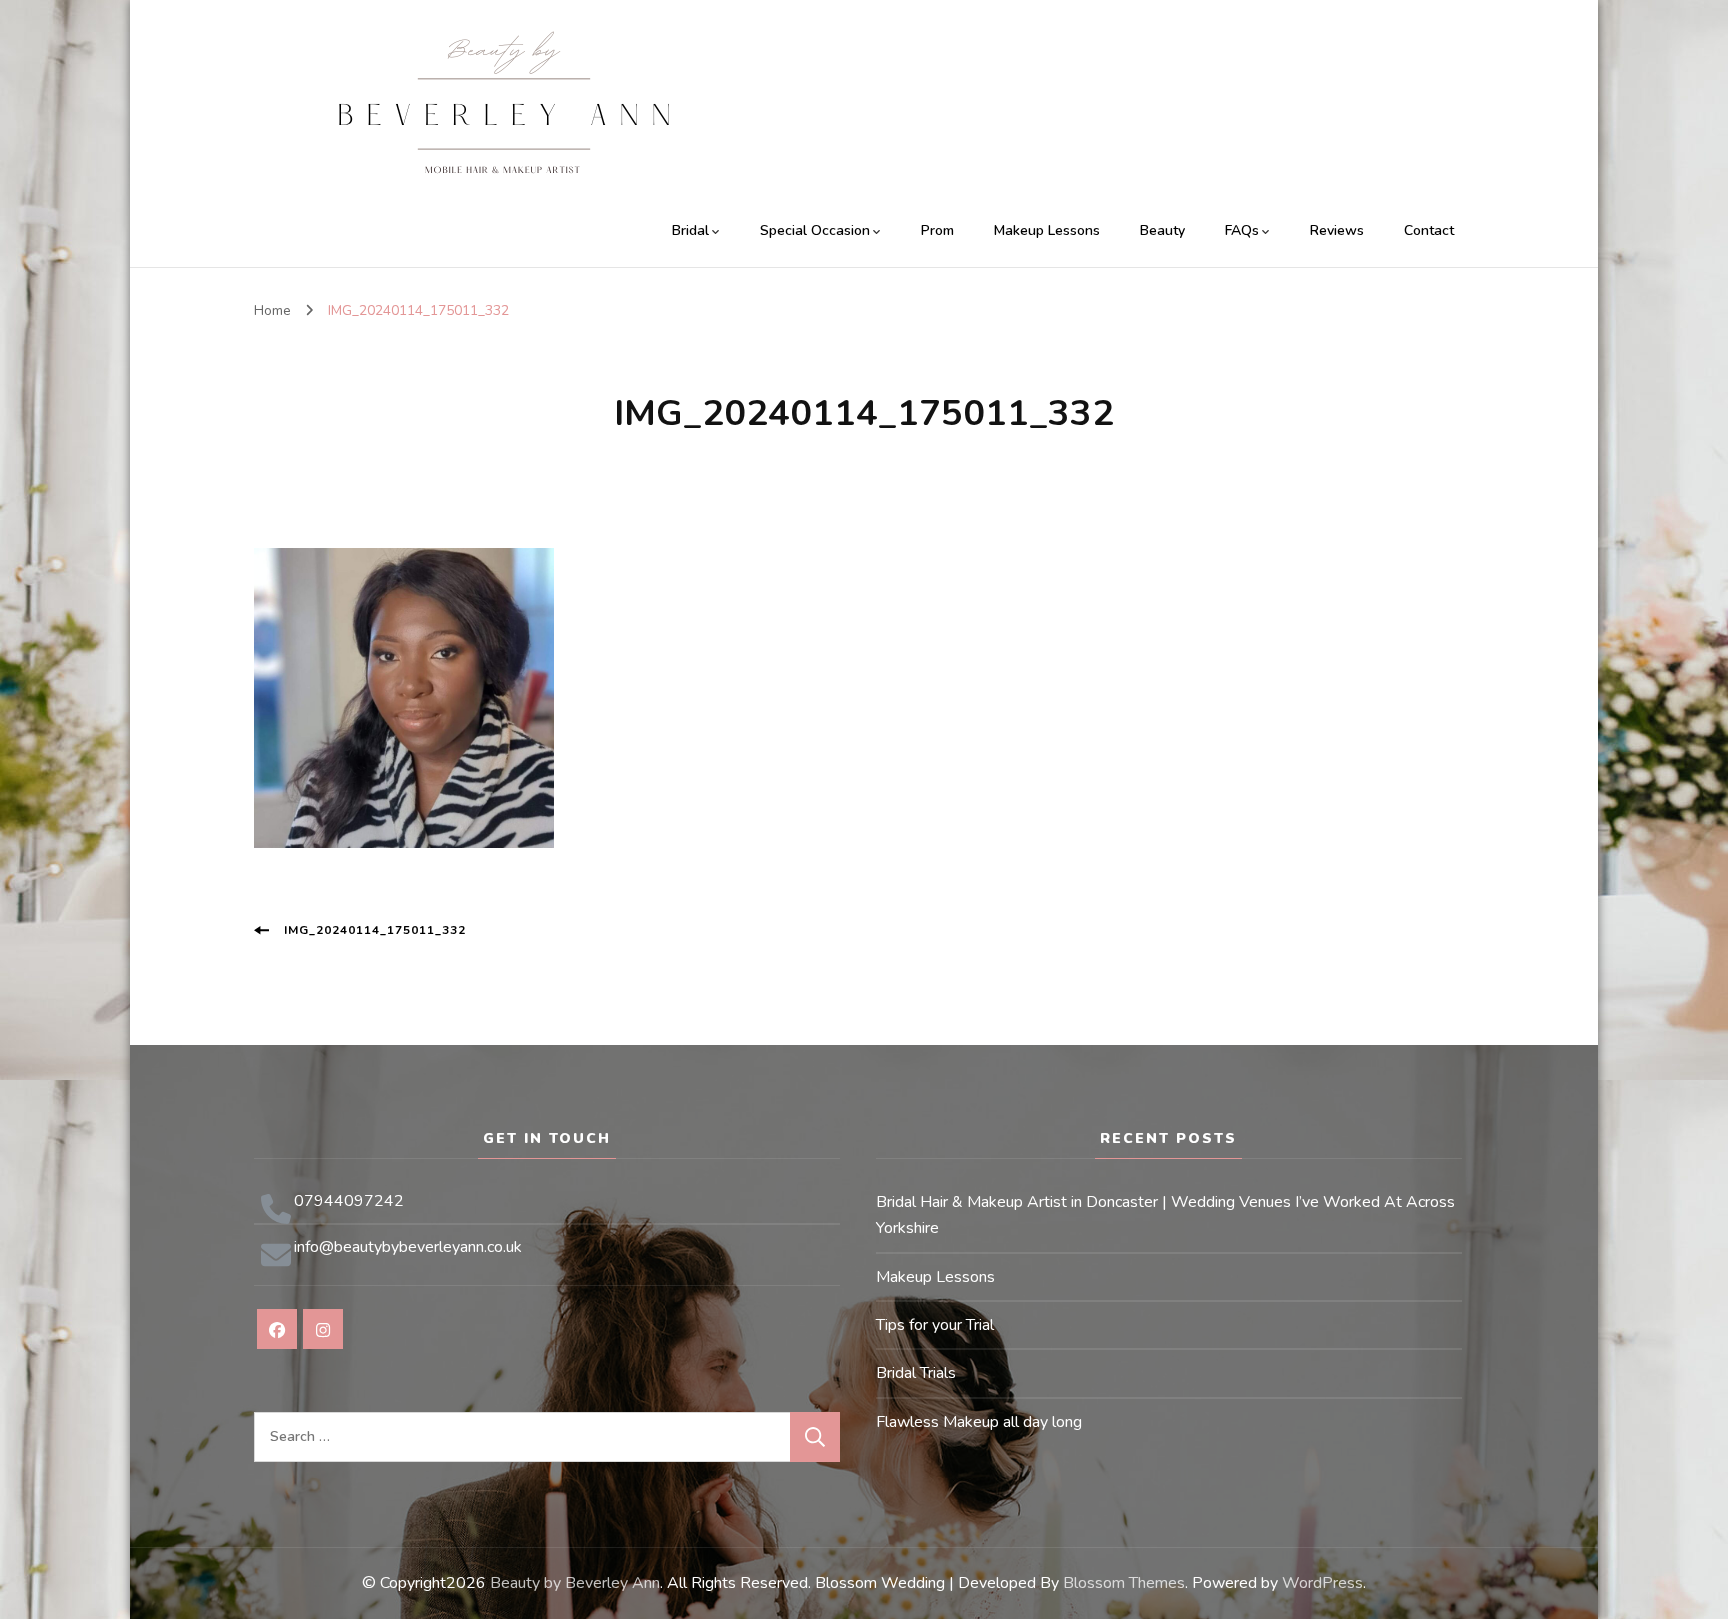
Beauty (1162, 230)
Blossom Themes (1124, 1583)
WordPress (1322, 1583)
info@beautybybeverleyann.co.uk (408, 1247)
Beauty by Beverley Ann (575, 1583)
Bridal (690, 230)
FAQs (1242, 230)
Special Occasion (815, 230)
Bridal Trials (916, 1373)
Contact (1429, 230)
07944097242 (349, 1201)
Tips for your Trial (935, 1325)
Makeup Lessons (1047, 230)
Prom (937, 230)
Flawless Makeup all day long (979, 1422)
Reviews (1337, 230)
